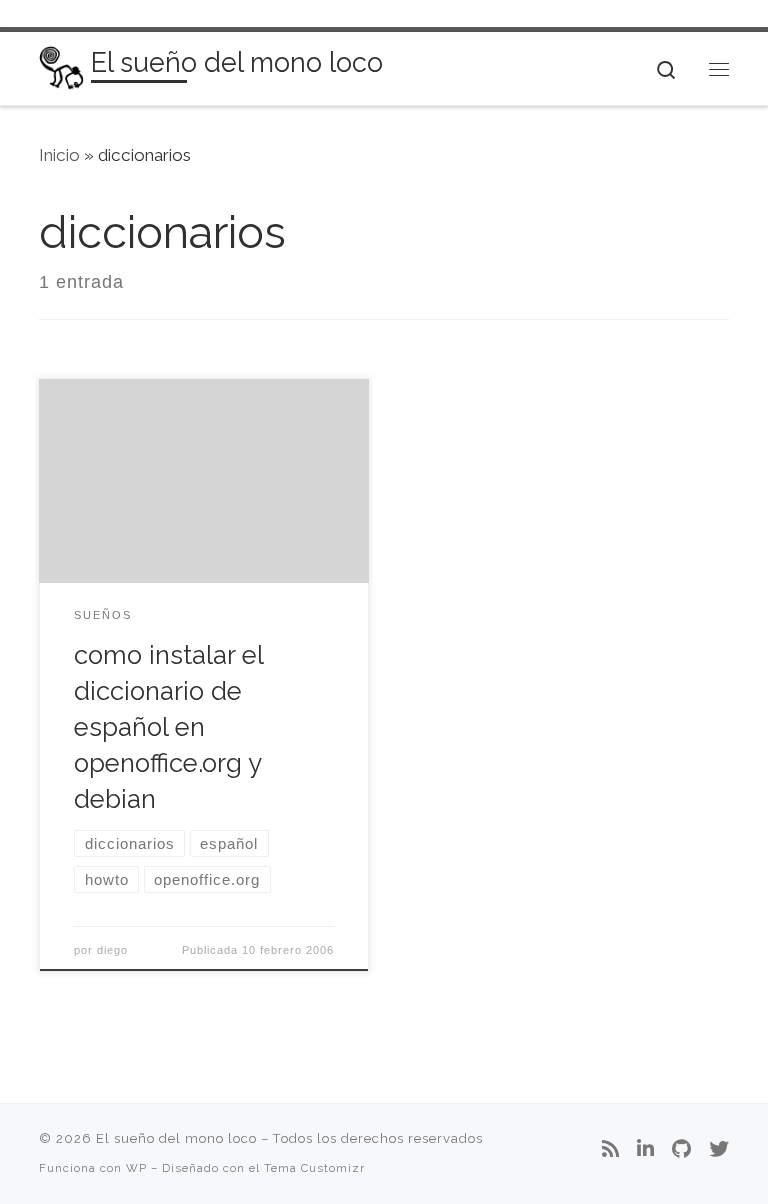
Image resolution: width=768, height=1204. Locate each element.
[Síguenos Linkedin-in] (645, 1150)
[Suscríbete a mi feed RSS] (610, 1150)
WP (136, 1168)
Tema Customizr (314, 1168)
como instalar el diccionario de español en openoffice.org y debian (168, 727)
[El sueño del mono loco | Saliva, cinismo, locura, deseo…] (61, 66)
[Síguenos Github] (681, 1150)
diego (112, 950)
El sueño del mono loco (176, 1138)
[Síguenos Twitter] (719, 1150)
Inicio (59, 155)
